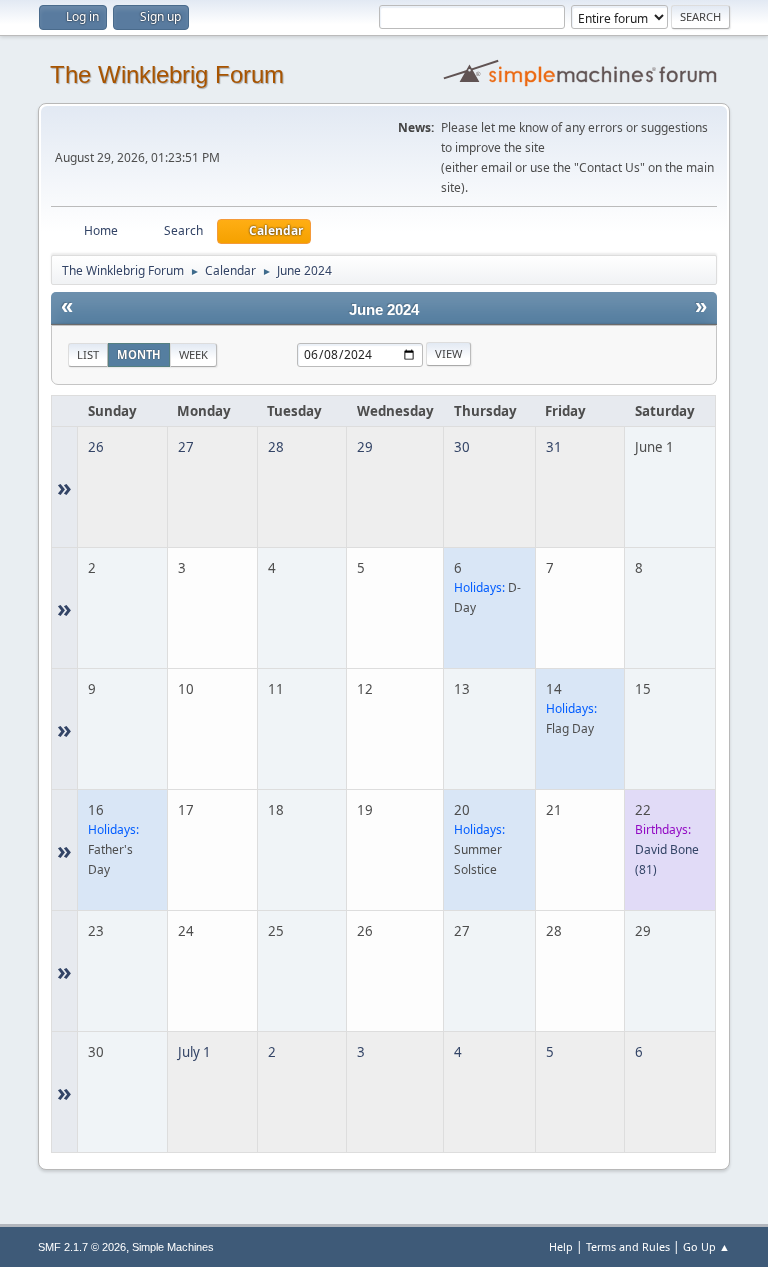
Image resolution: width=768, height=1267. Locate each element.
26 (96, 447)
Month (139, 354)
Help (561, 1246)
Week (193, 354)
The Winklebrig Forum (167, 74)
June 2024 (384, 310)
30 (462, 447)
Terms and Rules (628, 1246)
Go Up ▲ (706, 1246)
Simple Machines (173, 1247)
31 (554, 447)
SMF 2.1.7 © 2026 (82, 1247)
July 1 (194, 1052)
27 (186, 447)
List (88, 354)
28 (276, 447)
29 (365, 447)
